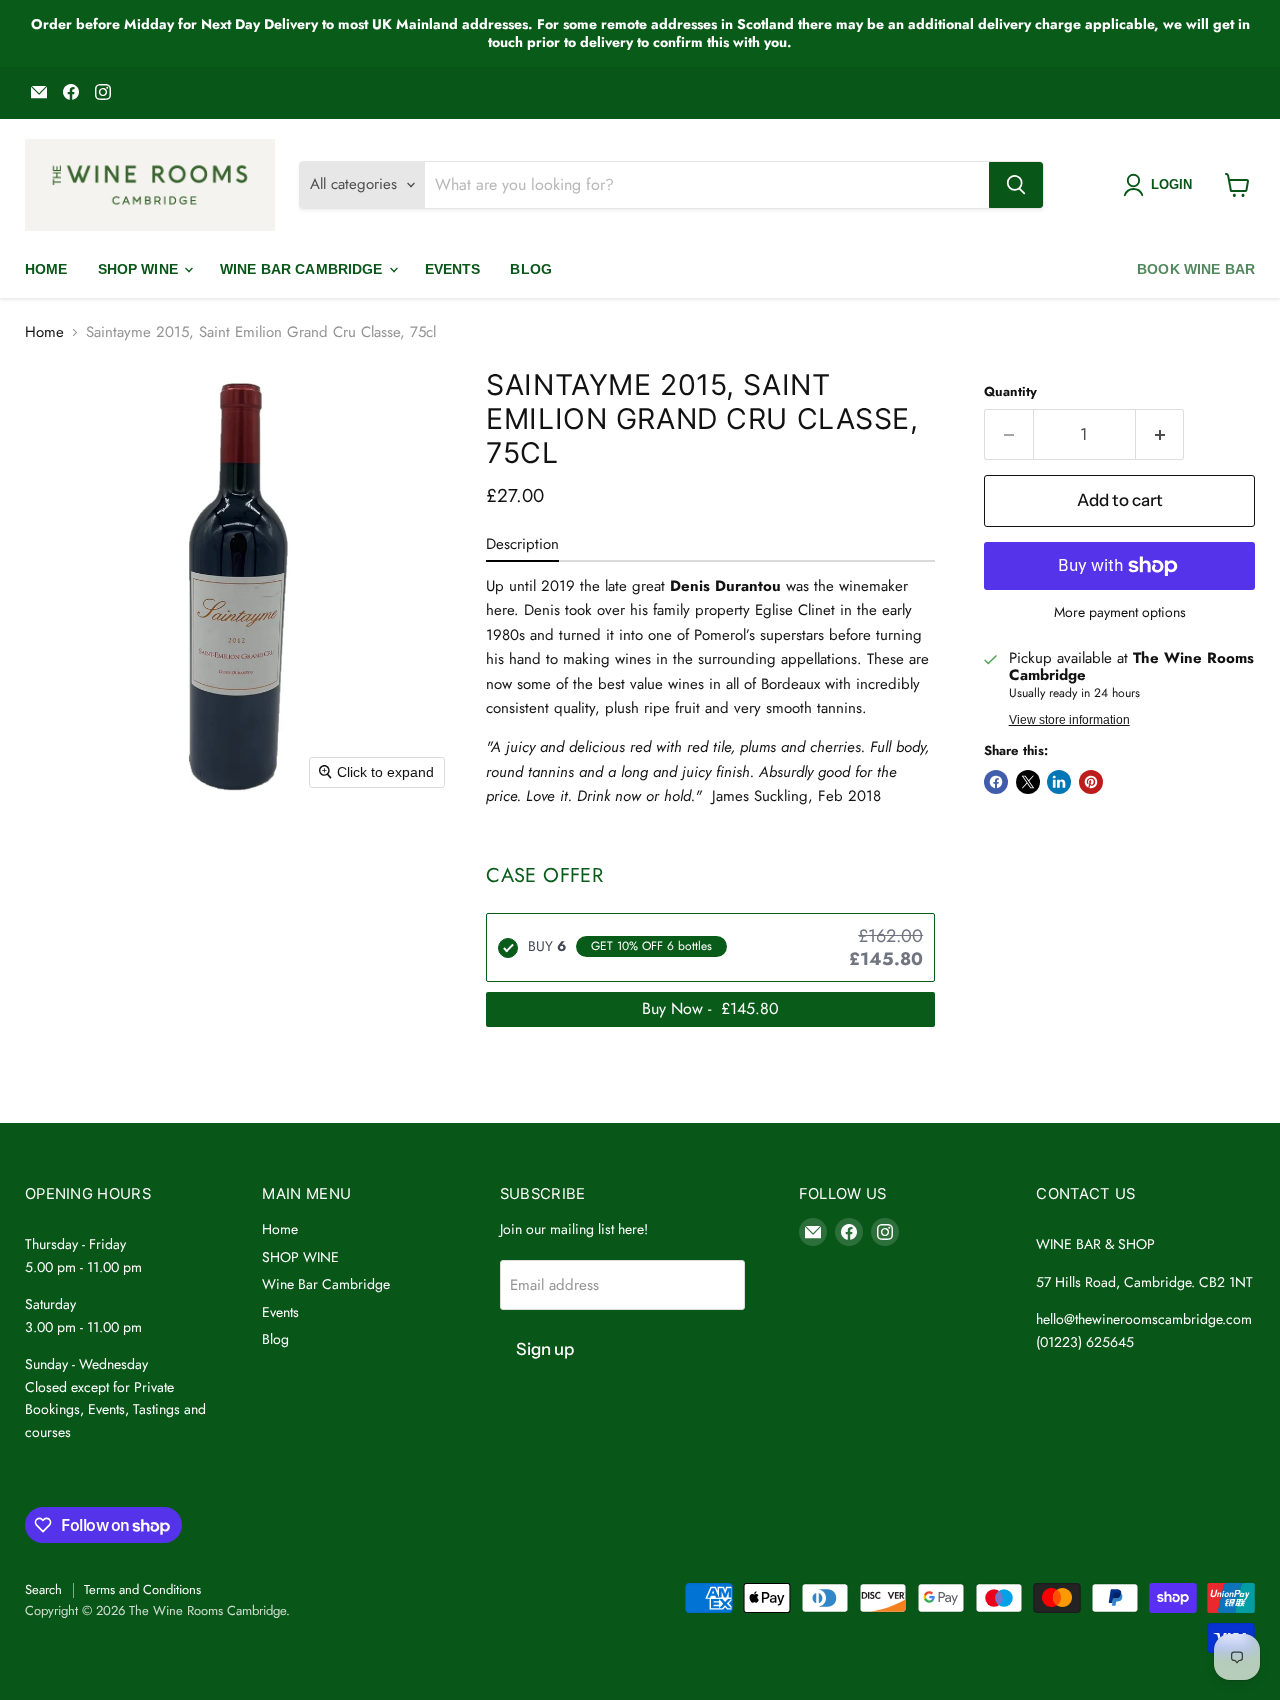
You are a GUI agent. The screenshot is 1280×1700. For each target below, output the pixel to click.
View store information (1069, 720)
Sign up (545, 1349)
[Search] (1016, 185)
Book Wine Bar (1196, 269)
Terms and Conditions (142, 1589)
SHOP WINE (140, 269)
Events (453, 269)
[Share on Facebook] (996, 782)
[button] (1161, 185)
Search (43, 1589)
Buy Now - (710, 1008)
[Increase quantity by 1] (1160, 434)
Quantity (1010, 391)
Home (46, 269)
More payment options (1120, 612)
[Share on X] (1028, 782)
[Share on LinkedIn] (1059, 782)
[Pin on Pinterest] (1091, 782)
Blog (531, 269)
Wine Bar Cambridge (303, 269)
